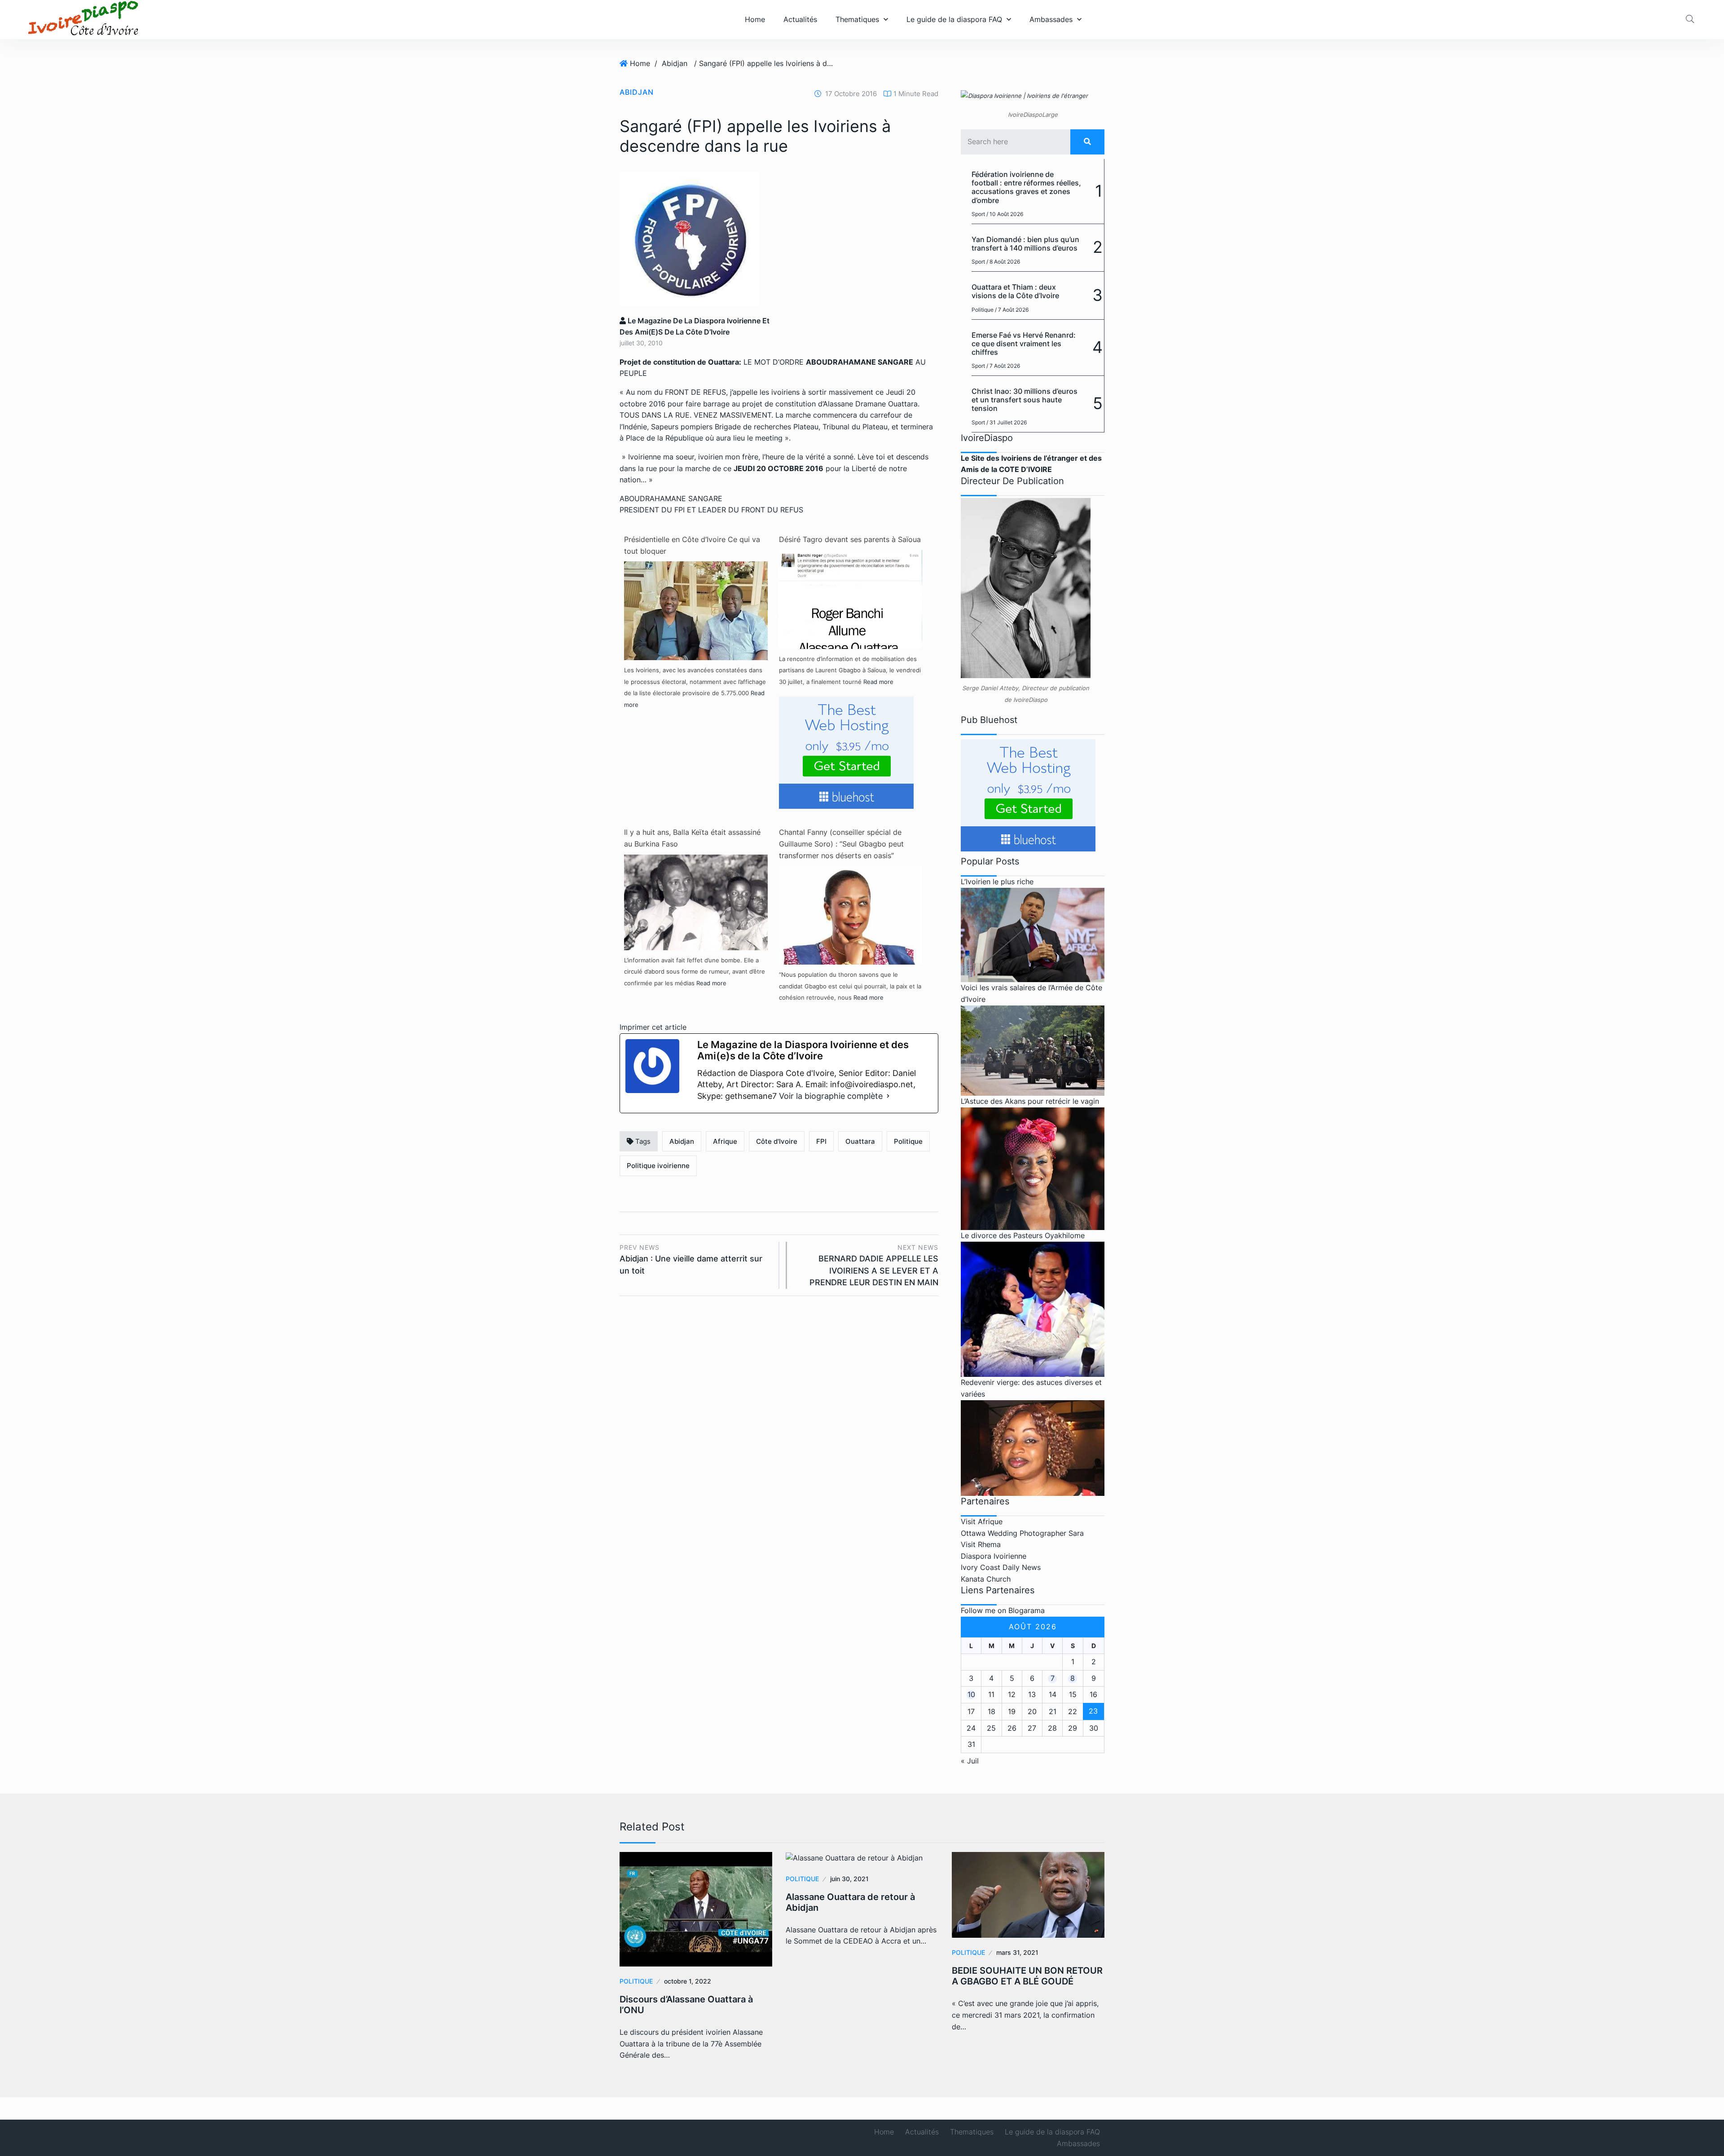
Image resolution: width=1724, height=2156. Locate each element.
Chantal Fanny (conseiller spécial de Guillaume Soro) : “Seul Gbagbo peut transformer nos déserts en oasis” (841, 844)
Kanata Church (986, 1579)
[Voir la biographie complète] (888, 1096)
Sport (978, 214)
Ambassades (1051, 19)
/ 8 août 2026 (1003, 262)
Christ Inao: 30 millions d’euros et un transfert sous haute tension (1025, 400)
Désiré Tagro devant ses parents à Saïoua (850, 539)
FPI (821, 1141)
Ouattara (860, 1141)
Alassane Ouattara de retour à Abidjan (850, 1902)
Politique (908, 1141)
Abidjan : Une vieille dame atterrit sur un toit (691, 1259)
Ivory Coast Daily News (1001, 1567)
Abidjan (675, 63)
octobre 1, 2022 (688, 1981)
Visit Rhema (981, 1544)
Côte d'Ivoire (777, 1141)
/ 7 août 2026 (1012, 310)
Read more (878, 682)
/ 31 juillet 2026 (1007, 422)
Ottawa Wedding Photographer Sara (1022, 1533)
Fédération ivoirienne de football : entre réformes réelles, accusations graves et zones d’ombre (1026, 187)
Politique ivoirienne (658, 1166)
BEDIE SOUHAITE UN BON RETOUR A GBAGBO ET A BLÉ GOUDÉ (1027, 1976)
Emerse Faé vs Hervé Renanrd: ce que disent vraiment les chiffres (1024, 344)
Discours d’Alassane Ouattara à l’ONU (686, 2005)
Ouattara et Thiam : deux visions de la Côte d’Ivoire (1015, 291)
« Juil (970, 1761)
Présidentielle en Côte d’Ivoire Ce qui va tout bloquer (692, 545)
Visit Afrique (982, 1521)
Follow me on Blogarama (1003, 1610)
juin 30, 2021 (849, 1879)
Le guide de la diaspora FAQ (954, 19)
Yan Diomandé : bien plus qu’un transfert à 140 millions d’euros (1025, 244)
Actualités (800, 19)
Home (755, 19)
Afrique (725, 1141)
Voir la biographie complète (831, 1096)
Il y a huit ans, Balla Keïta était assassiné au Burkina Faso (692, 838)
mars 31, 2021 (1017, 1952)
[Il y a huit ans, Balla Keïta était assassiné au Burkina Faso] (696, 901)
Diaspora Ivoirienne (994, 1556)
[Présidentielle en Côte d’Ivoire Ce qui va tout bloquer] (696, 632)
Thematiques (857, 19)
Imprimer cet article (653, 1027)
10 (971, 1694)
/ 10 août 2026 (1005, 214)
